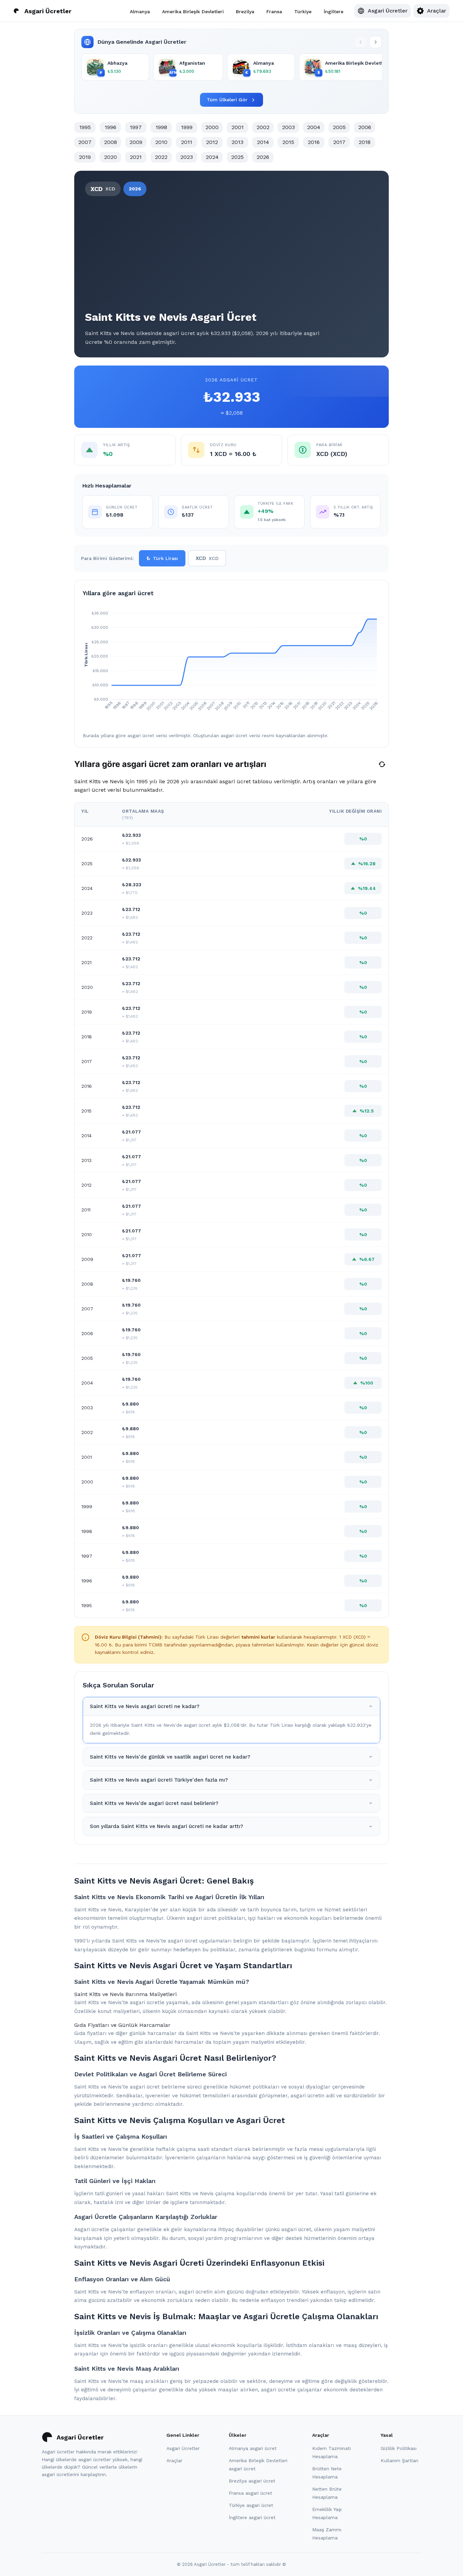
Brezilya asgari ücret (252, 2481)
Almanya (140, 11)
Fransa (274, 11)
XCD (207, 558)
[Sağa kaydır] (376, 42)
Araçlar (174, 2460)
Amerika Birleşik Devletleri (193, 11)
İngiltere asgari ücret (252, 2517)
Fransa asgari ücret (250, 2493)
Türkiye (303, 11)
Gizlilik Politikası (399, 2448)
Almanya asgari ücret (253, 2448)
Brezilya (245, 11)
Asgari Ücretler (183, 2448)
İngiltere (334, 11)
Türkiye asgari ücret (251, 2505)
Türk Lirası (162, 558)
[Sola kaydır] (361, 42)
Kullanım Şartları (399, 2460)
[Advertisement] (231, 252)
